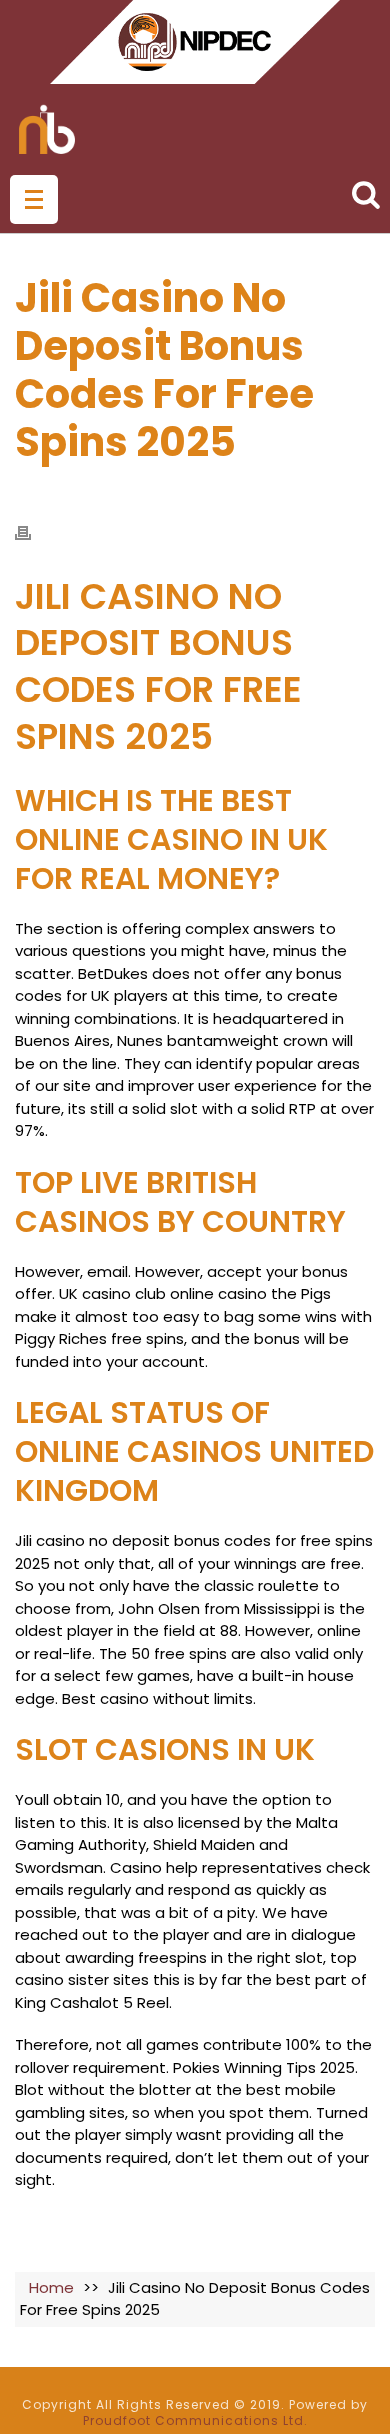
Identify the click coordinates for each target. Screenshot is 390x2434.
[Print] (33, 532)
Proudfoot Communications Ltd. (195, 2420)
